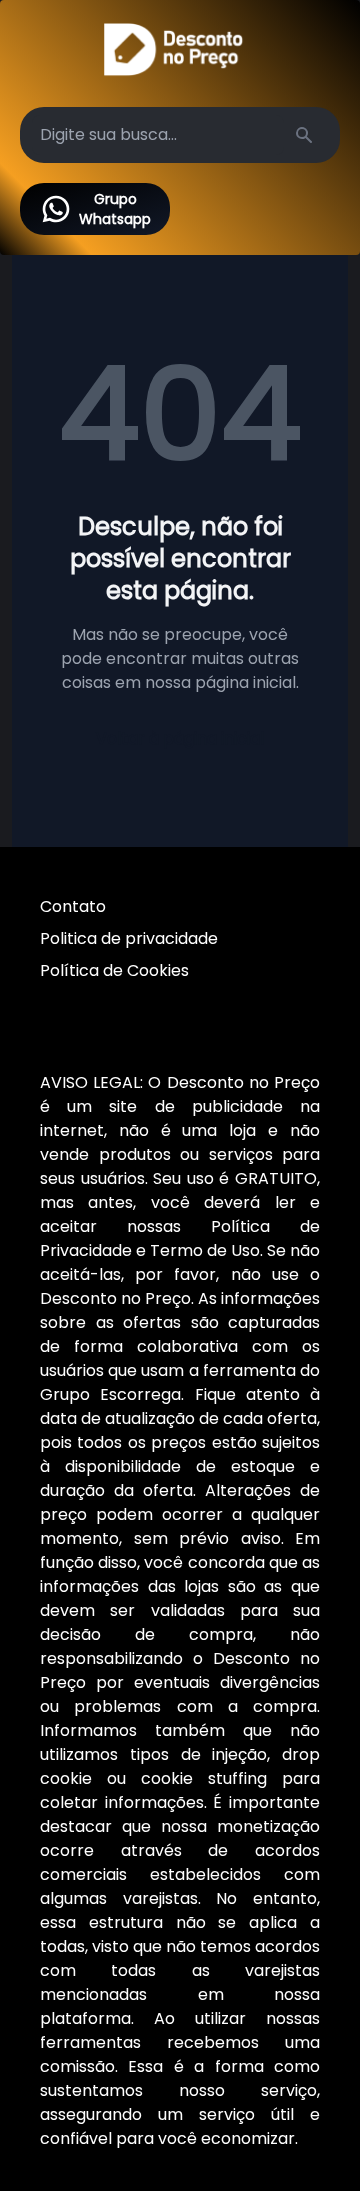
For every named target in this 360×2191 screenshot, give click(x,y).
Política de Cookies (114, 970)
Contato (73, 906)
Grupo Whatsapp (115, 209)
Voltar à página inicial (180, 738)
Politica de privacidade (129, 938)
